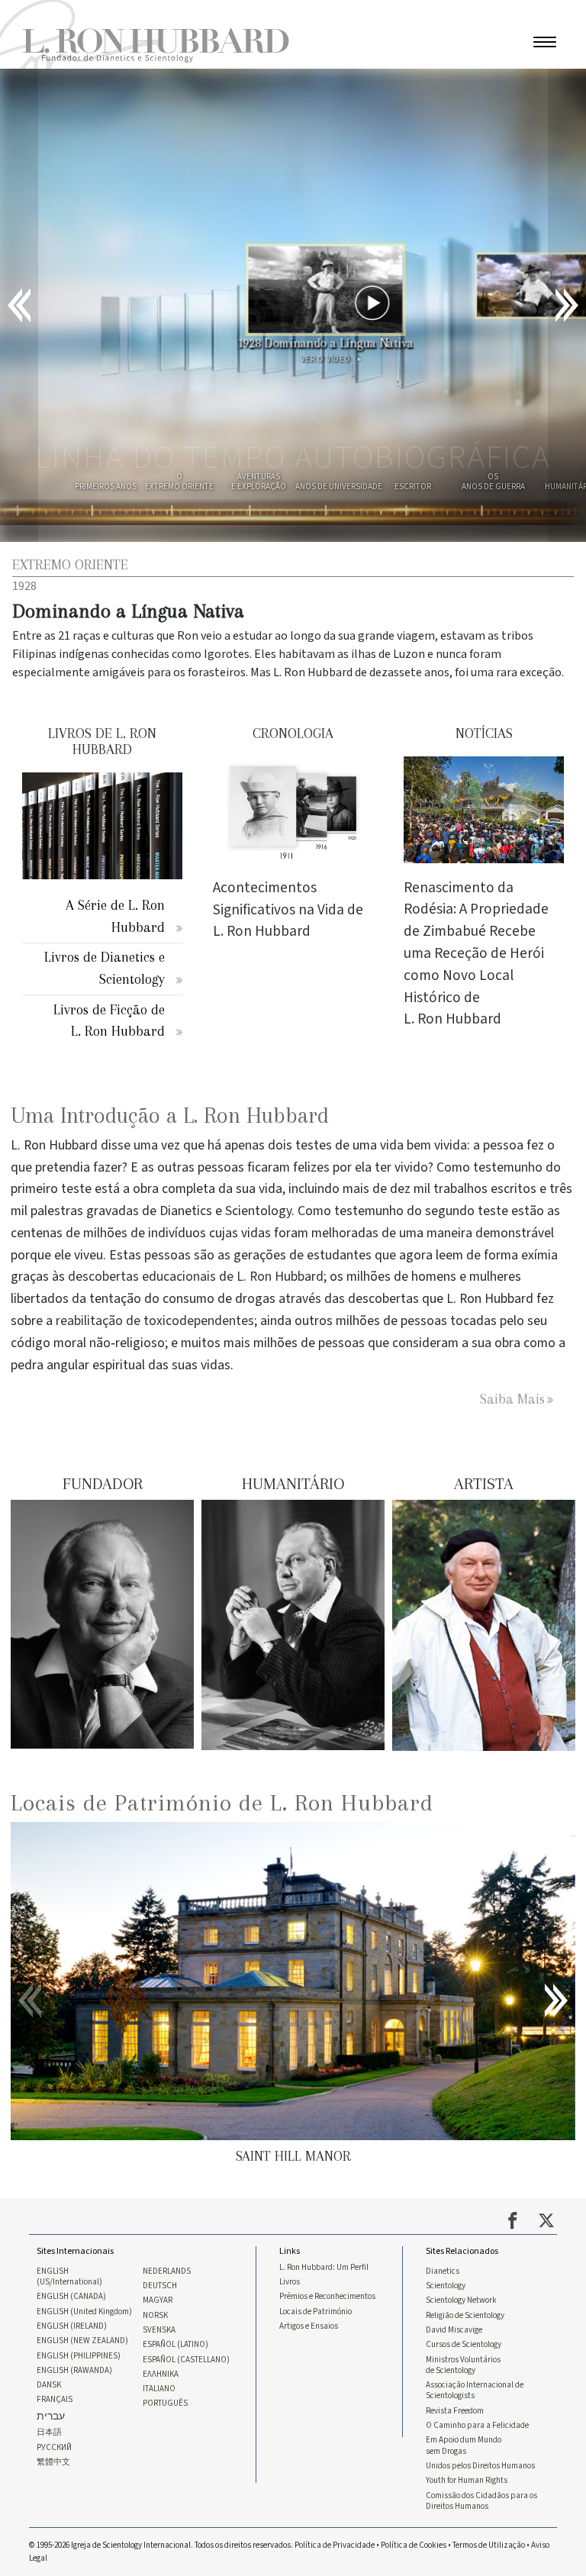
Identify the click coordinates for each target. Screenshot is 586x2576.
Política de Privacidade (335, 2545)
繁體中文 (53, 2462)
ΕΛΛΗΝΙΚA (161, 2374)
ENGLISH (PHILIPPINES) (79, 2356)
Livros (290, 2282)
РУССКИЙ (54, 2448)
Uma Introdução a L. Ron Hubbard (170, 1116)
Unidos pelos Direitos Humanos (480, 2466)
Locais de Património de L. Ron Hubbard (222, 1802)
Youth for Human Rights (467, 2481)
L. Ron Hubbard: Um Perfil (324, 2268)
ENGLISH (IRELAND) (72, 2326)
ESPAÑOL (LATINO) (175, 2345)
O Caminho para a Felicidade (477, 2426)
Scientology (446, 2286)
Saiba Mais (512, 1399)
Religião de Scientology (465, 2316)
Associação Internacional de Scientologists (475, 2391)
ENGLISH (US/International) (69, 2277)
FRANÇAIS (55, 2400)
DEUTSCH (160, 2286)
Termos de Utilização (489, 2545)
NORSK (155, 2316)
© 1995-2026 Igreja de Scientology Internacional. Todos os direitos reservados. (162, 2545)
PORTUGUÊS (165, 2404)
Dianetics (443, 2271)
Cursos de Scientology (464, 2345)
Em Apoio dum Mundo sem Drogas (464, 2445)
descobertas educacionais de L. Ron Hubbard (196, 1277)
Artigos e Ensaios (309, 2326)
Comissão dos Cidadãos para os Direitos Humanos (481, 2501)
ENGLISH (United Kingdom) (84, 2312)
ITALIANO (159, 2389)
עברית (51, 2417)
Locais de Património (316, 2312)
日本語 (49, 2433)
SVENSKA (159, 2330)
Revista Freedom (455, 2411)
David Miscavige (454, 2330)
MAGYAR (158, 2300)
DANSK (49, 2385)
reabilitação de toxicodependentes (155, 1321)
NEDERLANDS (167, 2271)
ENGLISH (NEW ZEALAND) (82, 2341)
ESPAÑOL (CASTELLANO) (186, 2360)
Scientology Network (461, 2300)
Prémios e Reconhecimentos (327, 2297)
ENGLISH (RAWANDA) (74, 2371)
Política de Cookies (414, 2545)
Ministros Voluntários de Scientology (463, 2365)
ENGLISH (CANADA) (71, 2297)
